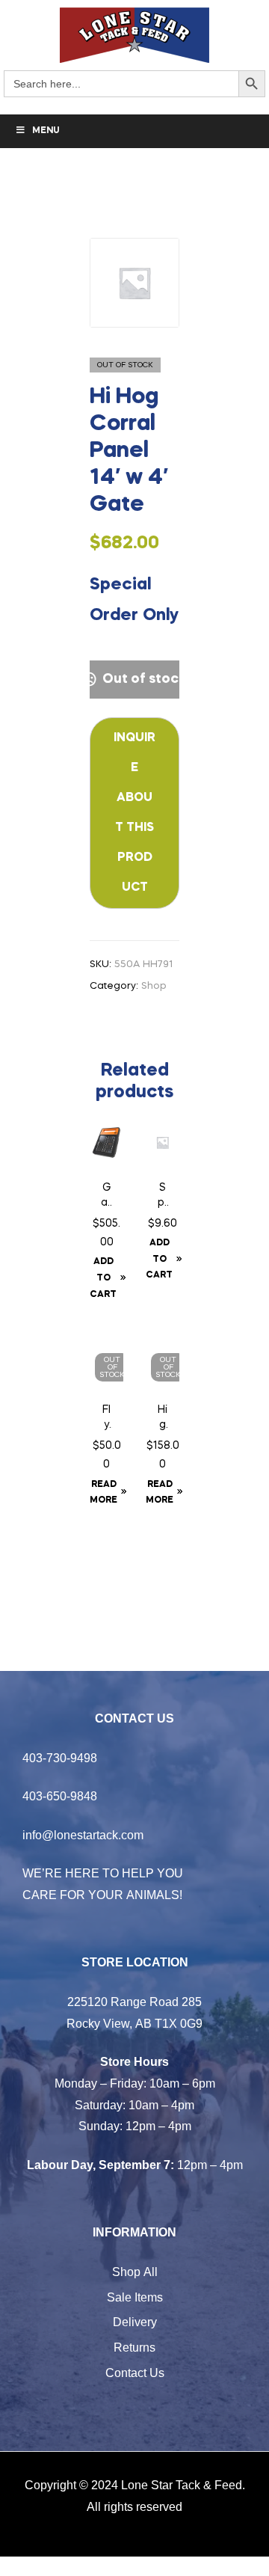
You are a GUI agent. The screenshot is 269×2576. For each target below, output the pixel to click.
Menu (46, 131)
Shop (154, 986)
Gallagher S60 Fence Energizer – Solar (106, 1197)
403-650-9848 (60, 1796)
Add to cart (103, 1278)
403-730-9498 (60, 1758)
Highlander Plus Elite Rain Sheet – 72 (163, 1419)
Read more (103, 1493)
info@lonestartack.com (83, 1835)
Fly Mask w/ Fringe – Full (107, 1419)
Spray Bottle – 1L (163, 1197)
